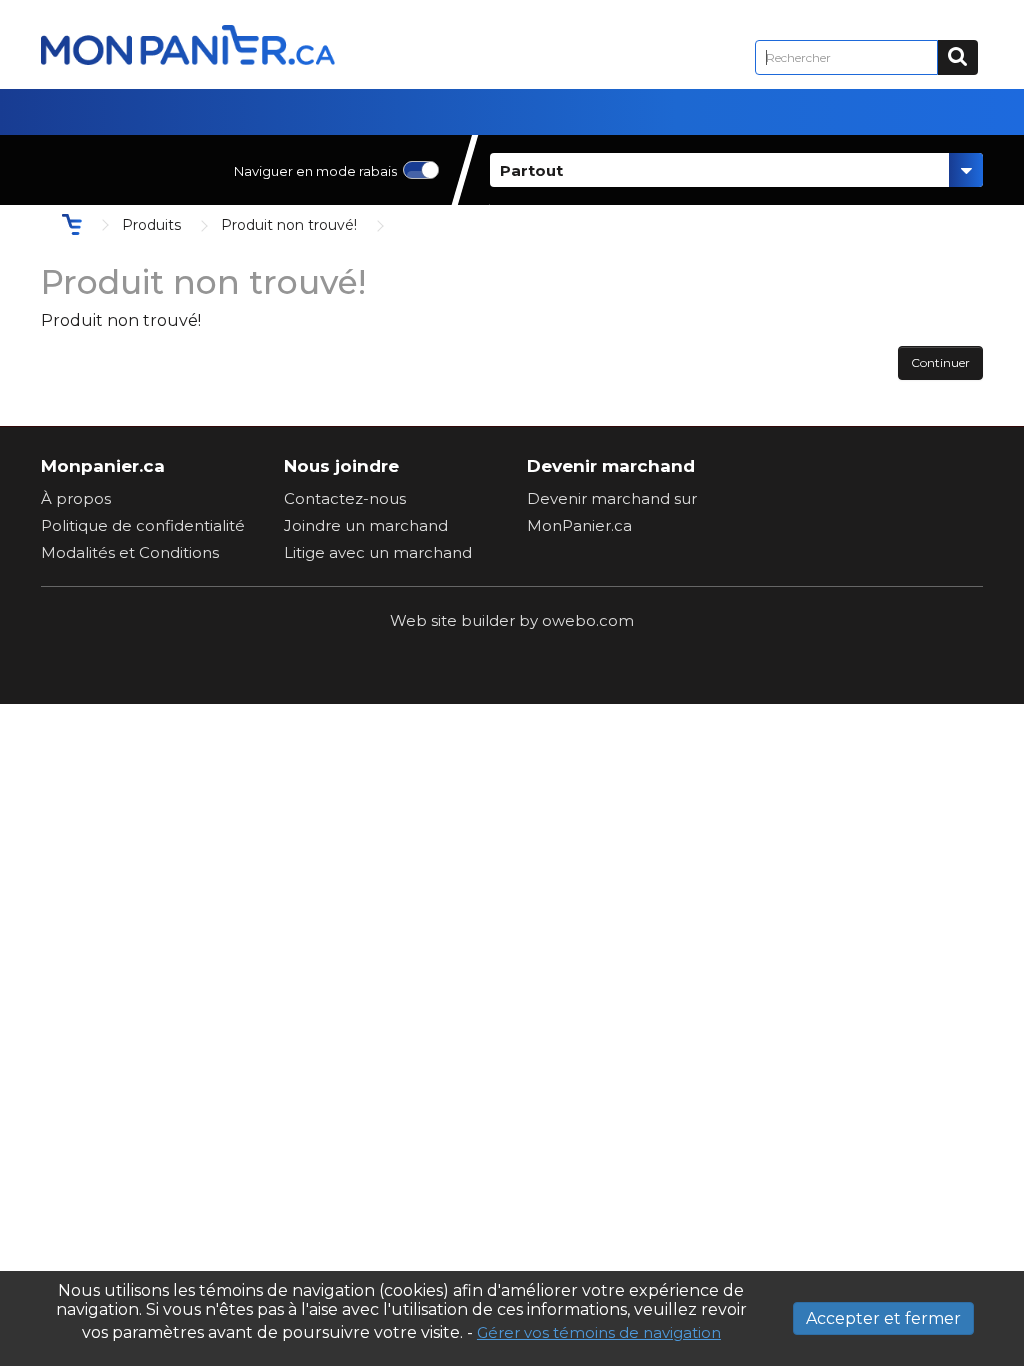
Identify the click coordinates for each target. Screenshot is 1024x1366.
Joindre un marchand (366, 525)
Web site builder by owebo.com (512, 620)
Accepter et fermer (883, 1318)
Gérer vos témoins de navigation (599, 1332)
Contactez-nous (345, 498)
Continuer (940, 362)
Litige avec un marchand (378, 552)
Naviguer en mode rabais (315, 171)
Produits (151, 225)
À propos (76, 498)
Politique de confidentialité (143, 525)
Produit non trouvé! (289, 225)
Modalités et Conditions (130, 552)
